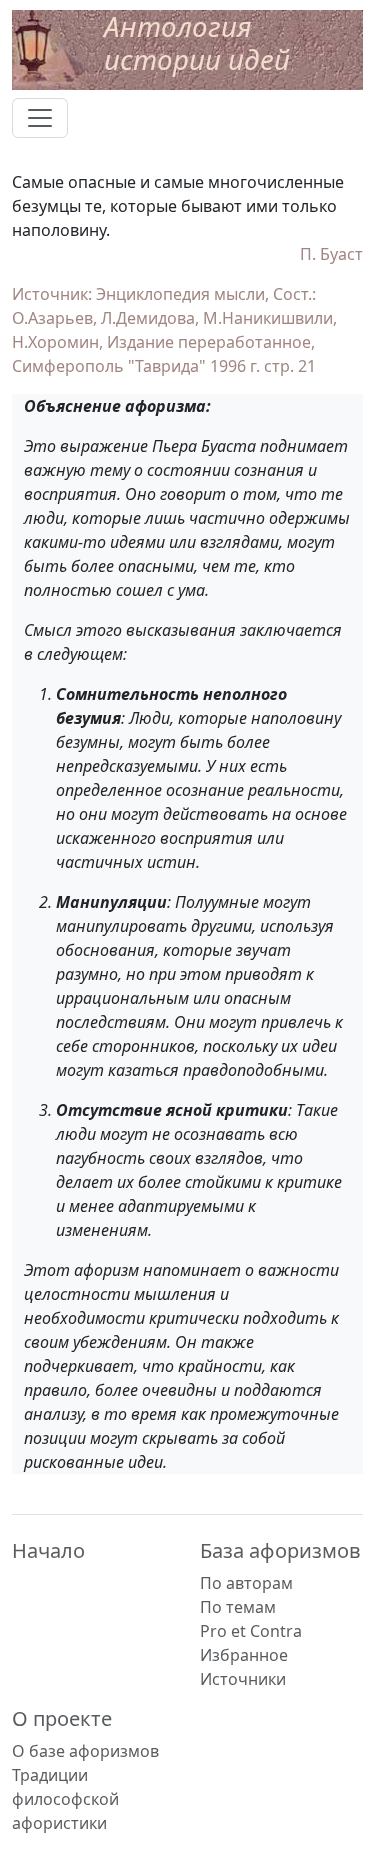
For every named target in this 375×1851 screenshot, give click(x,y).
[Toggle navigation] (40, 118)
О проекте (62, 1718)
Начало (48, 1550)
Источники (243, 1679)
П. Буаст (331, 254)
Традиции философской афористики (65, 1799)
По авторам (246, 1583)
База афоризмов (280, 1550)
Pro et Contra (251, 1631)
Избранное (244, 1655)
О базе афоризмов (85, 1751)
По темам (238, 1607)
